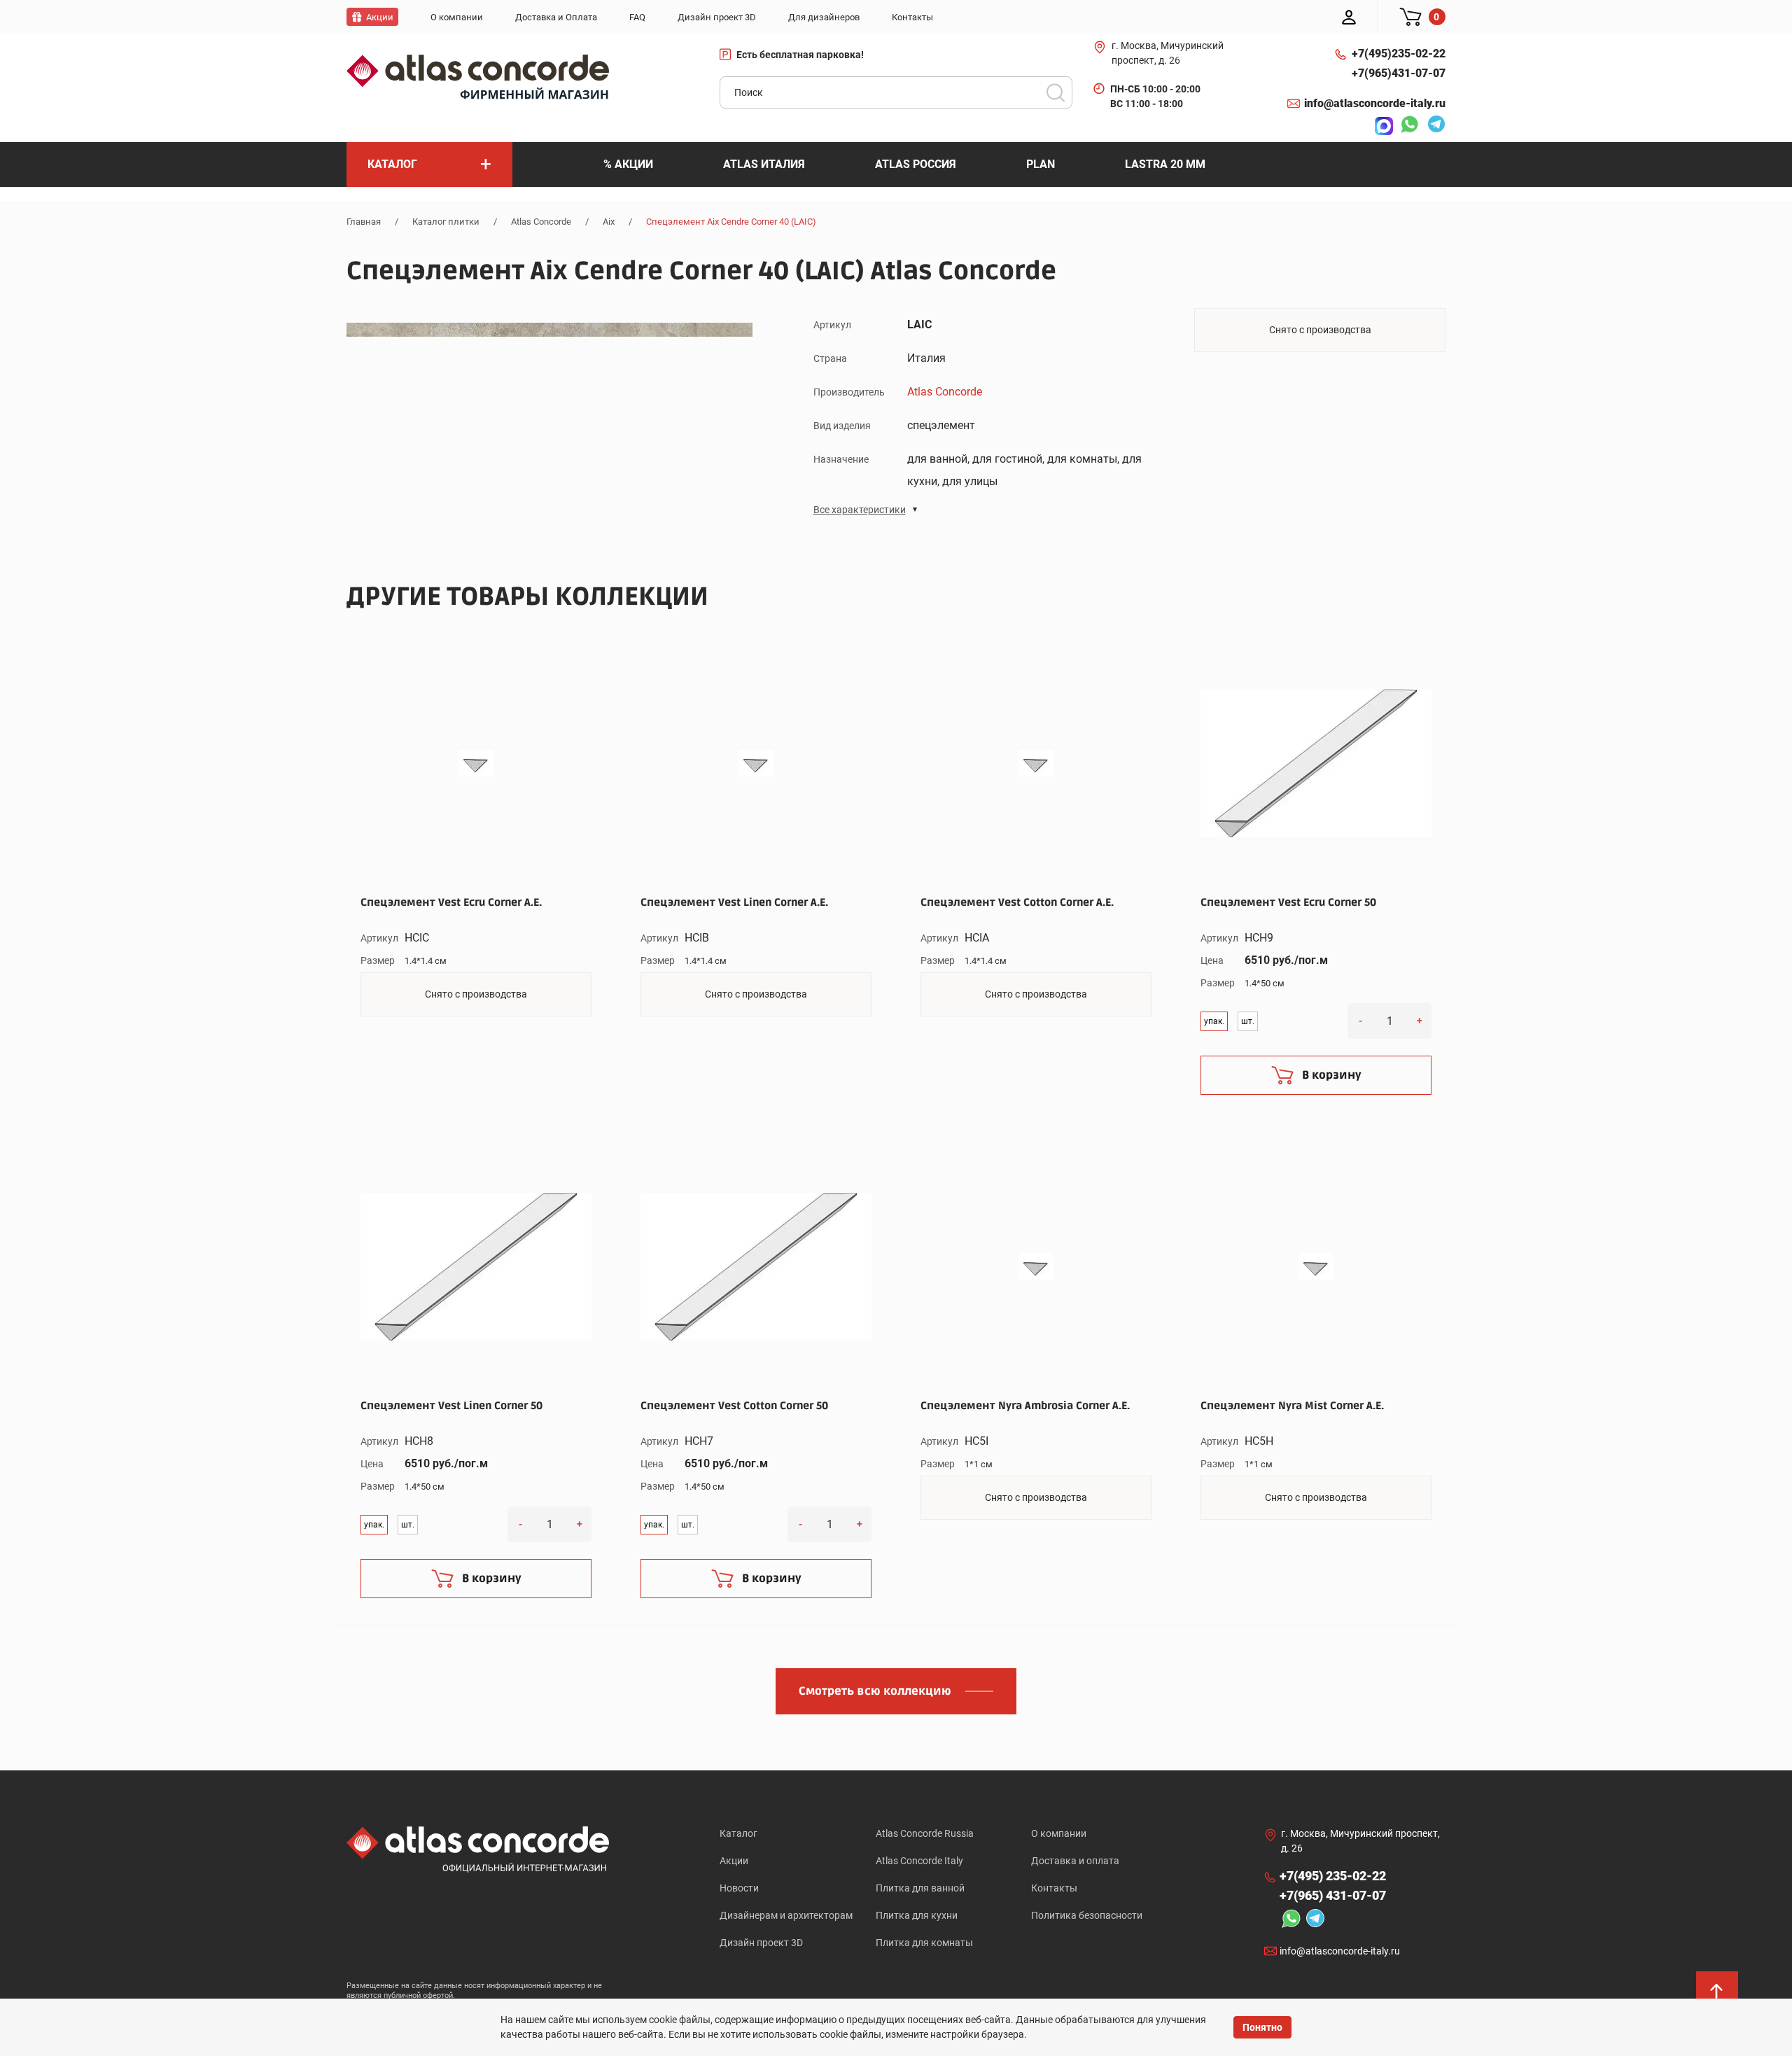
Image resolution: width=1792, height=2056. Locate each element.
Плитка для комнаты (924, 1943)
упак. (1214, 1021)
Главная (364, 222)
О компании (1059, 1833)
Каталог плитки (446, 222)
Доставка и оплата (1075, 1861)
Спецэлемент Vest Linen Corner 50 (451, 1406)
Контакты (1054, 1888)
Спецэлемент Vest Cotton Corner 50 (734, 1406)
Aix (609, 222)
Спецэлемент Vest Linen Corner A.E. (734, 902)
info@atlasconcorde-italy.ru (1375, 103)
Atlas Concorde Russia (925, 1833)
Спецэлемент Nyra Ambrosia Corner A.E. (1025, 1406)
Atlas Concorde (541, 222)
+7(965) (1399, 73)
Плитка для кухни (917, 1915)
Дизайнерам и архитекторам (786, 1915)
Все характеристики (860, 510)
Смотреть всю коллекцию (875, 1691)
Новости (739, 1888)
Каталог (738, 1833)
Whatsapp (1406, 126)
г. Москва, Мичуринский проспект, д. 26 (1168, 53)
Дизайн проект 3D (761, 1943)
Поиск (1056, 92)
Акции (734, 1861)
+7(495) (1399, 54)
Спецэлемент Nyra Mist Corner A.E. (1292, 1406)
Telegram (1433, 126)
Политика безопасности (1087, 1915)
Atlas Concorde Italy (919, 1861)
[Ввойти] (1349, 17)
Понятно (1262, 2027)
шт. (1248, 1021)
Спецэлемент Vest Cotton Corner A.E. (1017, 902)
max (1380, 126)
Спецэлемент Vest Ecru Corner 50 (1288, 902)
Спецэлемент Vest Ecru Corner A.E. (451, 902)
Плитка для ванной (920, 1888)
